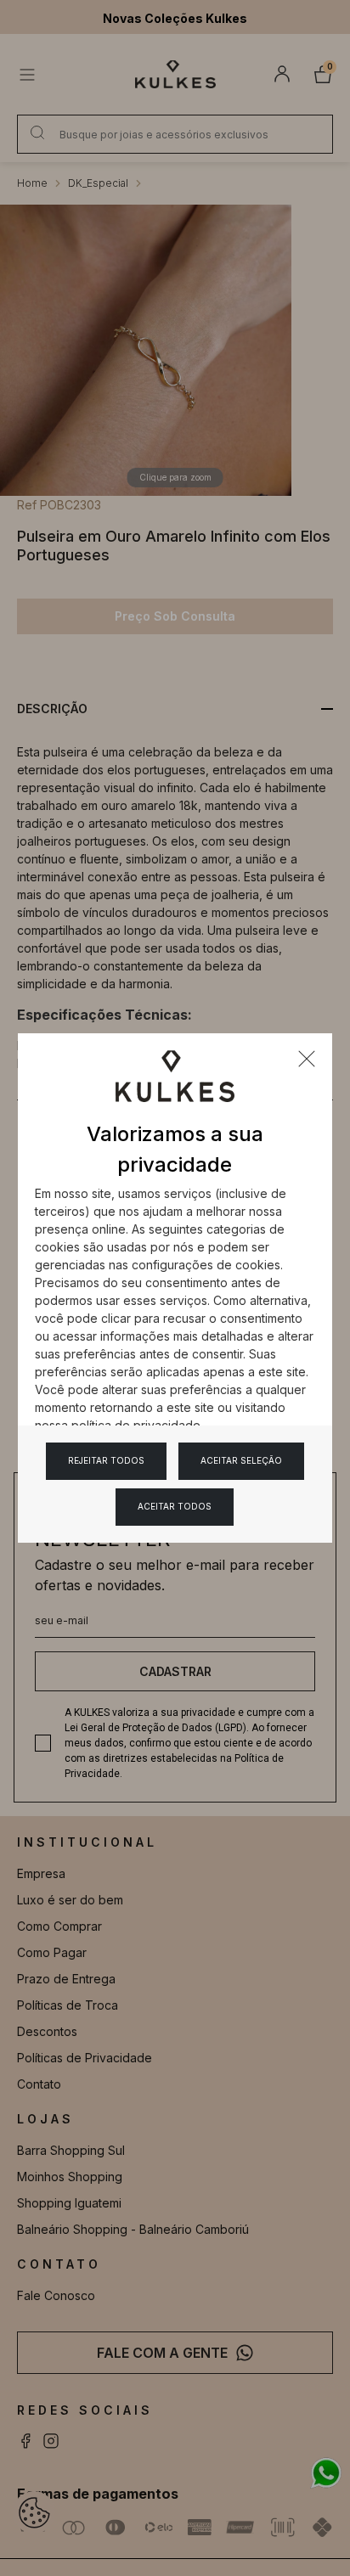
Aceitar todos (175, 1506)
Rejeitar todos (106, 1460)
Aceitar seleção (241, 1460)
